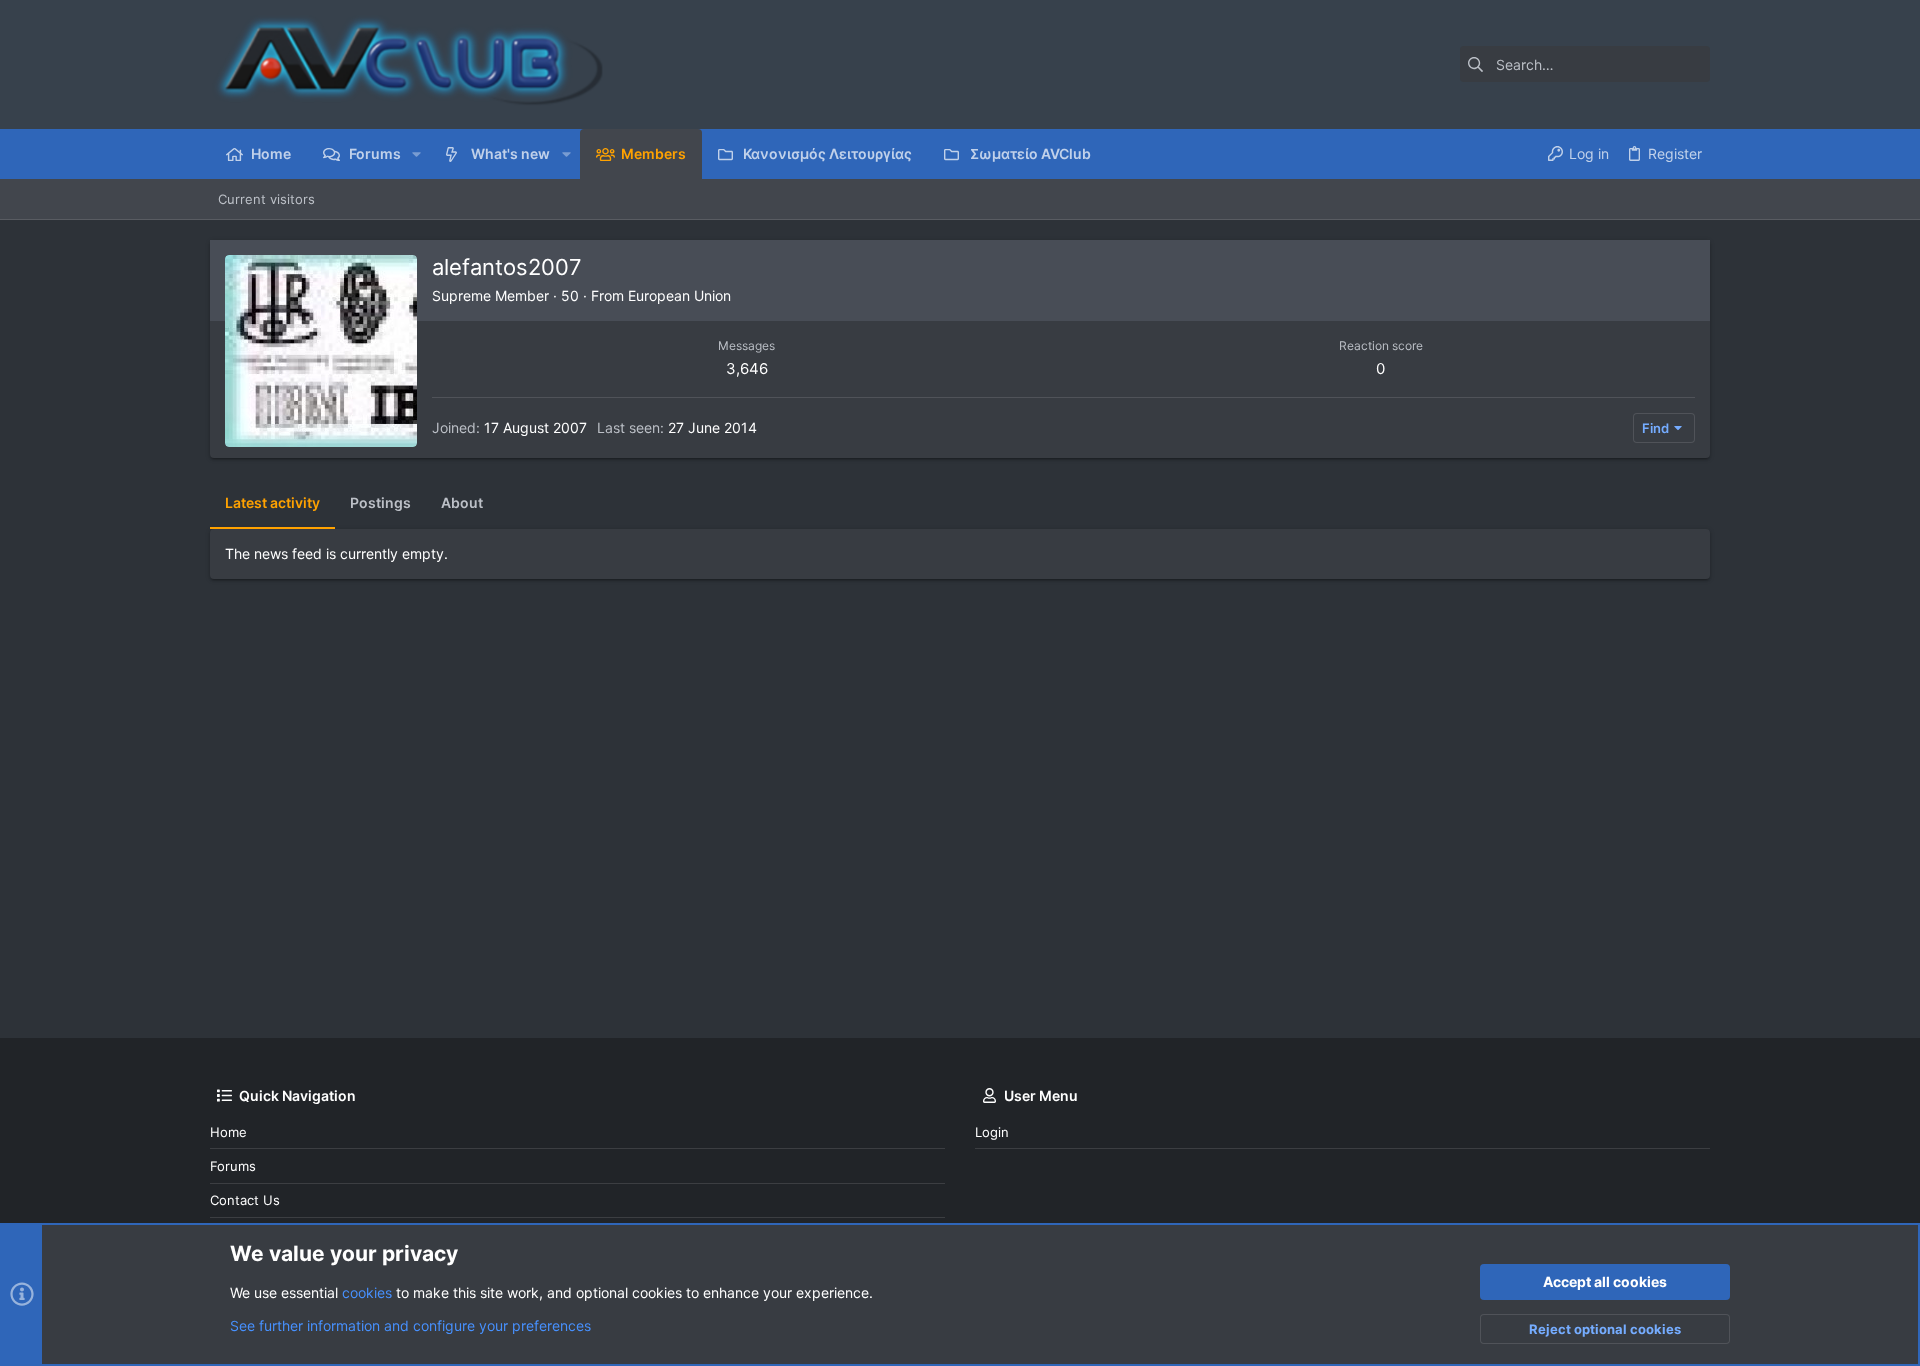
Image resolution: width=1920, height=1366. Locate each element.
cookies (367, 1292)
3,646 (747, 368)
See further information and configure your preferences (410, 1325)
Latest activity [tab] (272, 502)
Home (228, 1132)
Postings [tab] (380, 502)
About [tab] (462, 502)
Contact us (245, 1200)
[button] (416, 154)
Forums (233, 1166)
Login (992, 1132)
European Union (679, 295)
